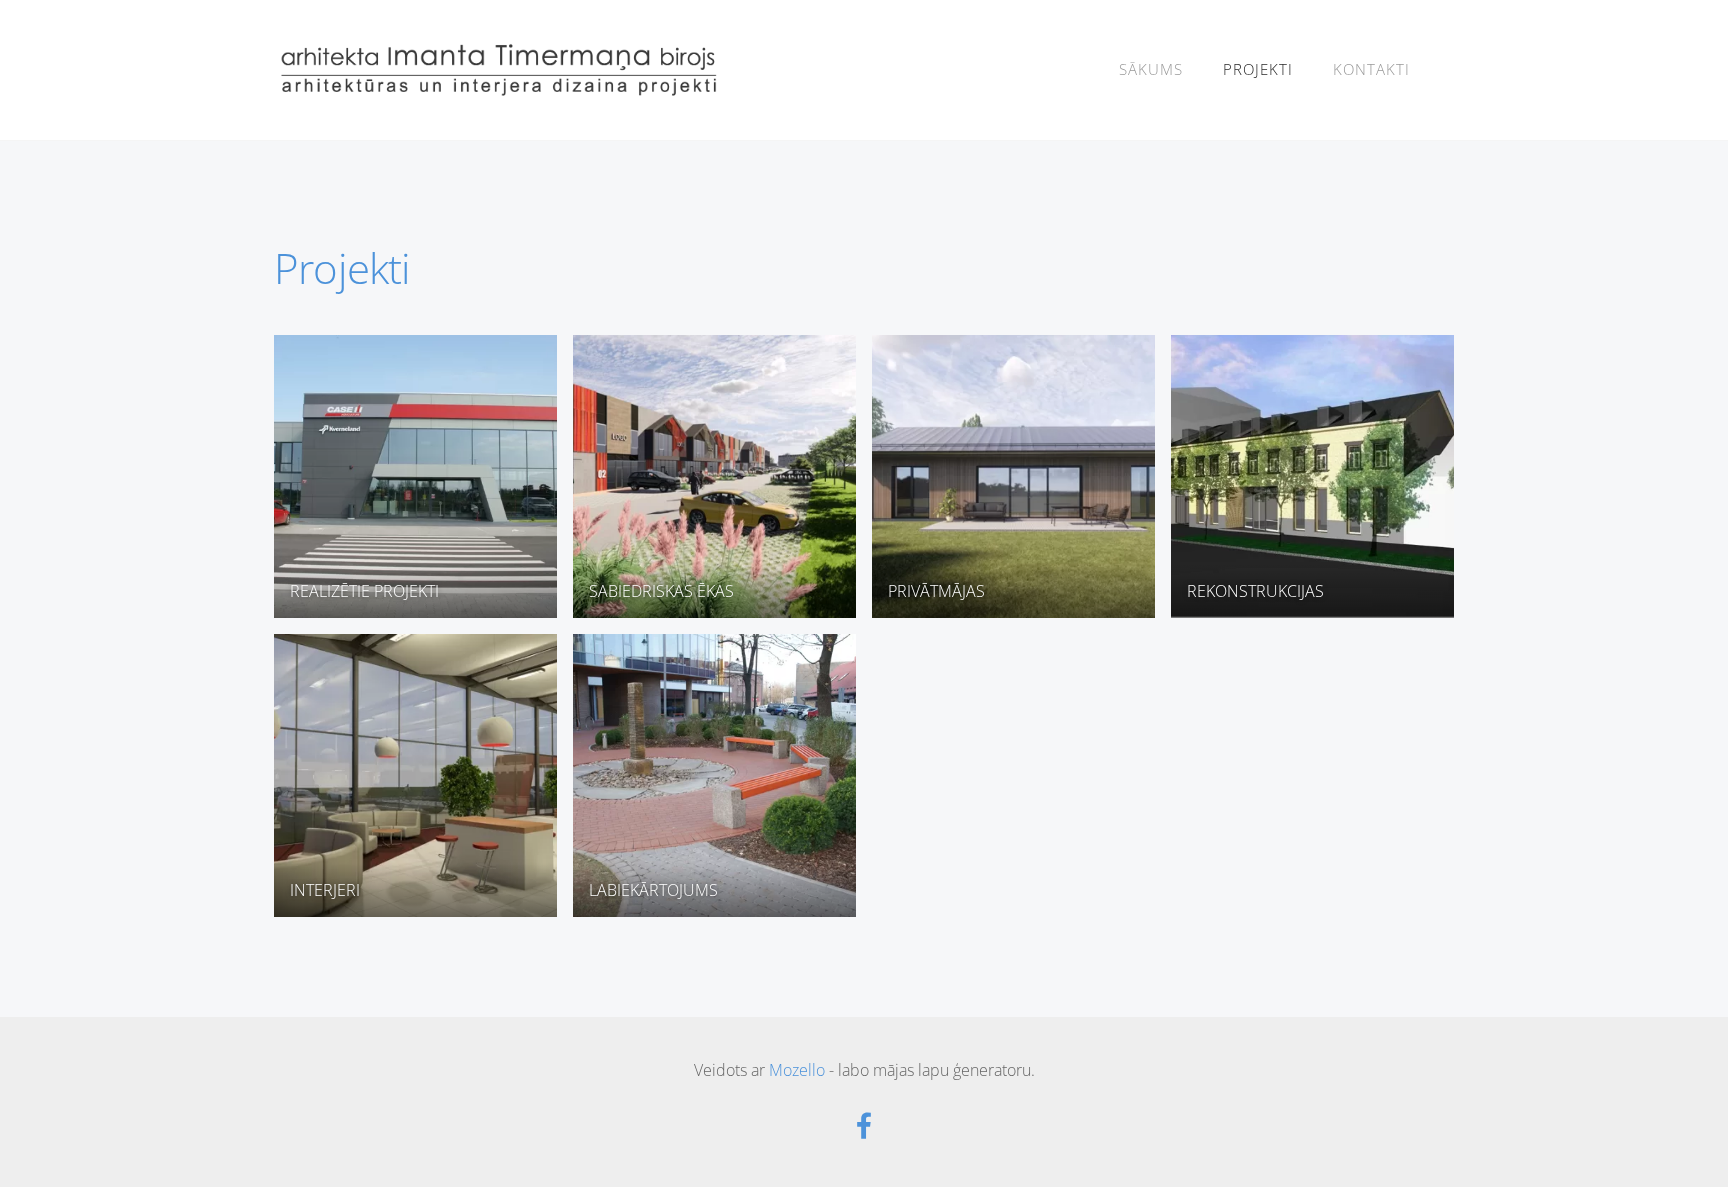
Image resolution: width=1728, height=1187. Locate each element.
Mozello (797, 1070)
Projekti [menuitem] (1258, 69)
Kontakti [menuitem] (1371, 69)
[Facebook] (864, 1125)
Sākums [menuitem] (1151, 69)
